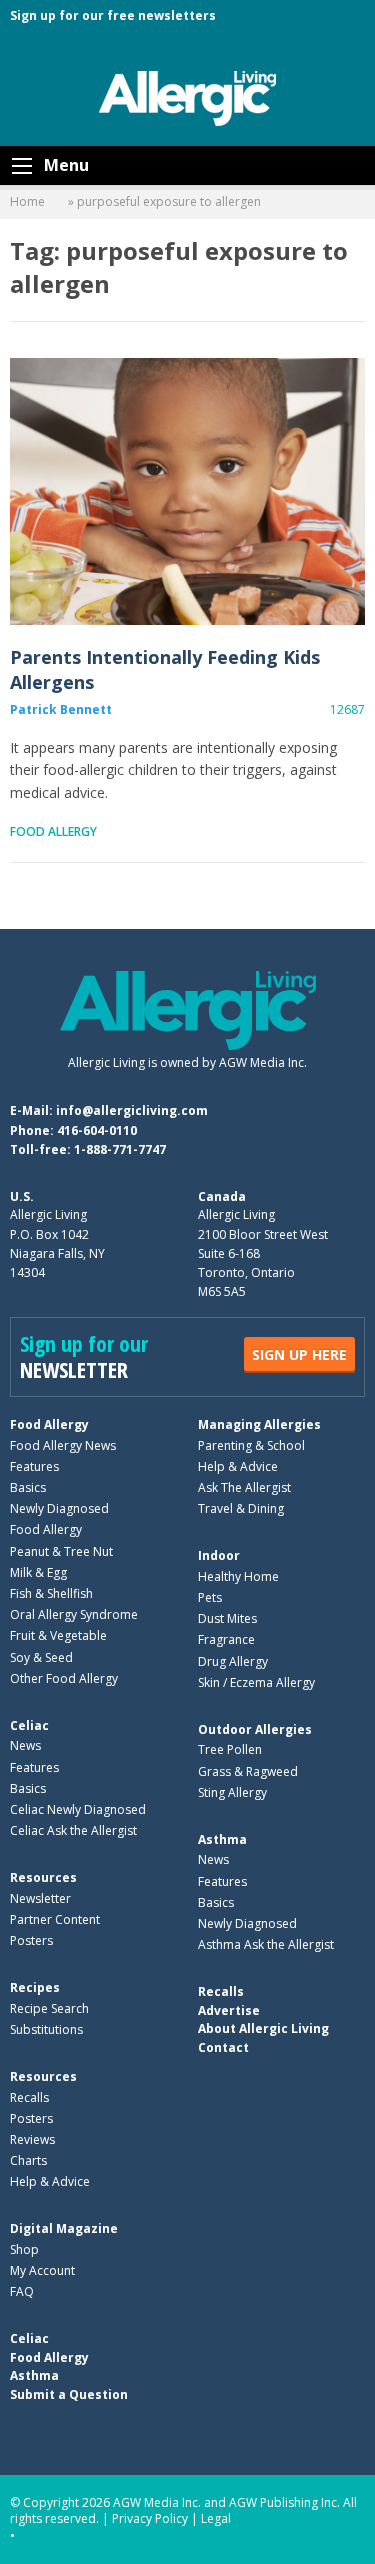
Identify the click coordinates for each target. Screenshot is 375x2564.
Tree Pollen (230, 1749)
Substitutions (46, 2029)
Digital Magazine (64, 2228)
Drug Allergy (233, 1661)
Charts (28, 2160)
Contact (223, 2047)
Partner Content (55, 1919)
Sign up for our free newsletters (113, 15)
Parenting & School (251, 1445)
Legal (216, 2518)
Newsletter (40, 1898)
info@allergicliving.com (132, 1110)
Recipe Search (49, 2008)
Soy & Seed (41, 1657)
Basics (28, 1487)
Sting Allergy (232, 1792)
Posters (31, 1940)
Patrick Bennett (61, 709)
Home (27, 201)
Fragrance (226, 1639)
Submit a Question (69, 2394)
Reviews (32, 2139)
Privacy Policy (150, 2518)
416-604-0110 (97, 1130)
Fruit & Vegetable (58, 1635)
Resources (43, 1877)
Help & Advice (238, 1466)
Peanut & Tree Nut (61, 1551)
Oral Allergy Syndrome (74, 1614)
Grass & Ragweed (248, 1771)
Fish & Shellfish (51, 1593)
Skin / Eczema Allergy (256, 1682)
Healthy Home (238, 1576)
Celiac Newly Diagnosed (78, 1809)
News (25, 1745)
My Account (42, 2270)
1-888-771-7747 (120, 1149)
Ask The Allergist (244, 1487)
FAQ (22, 2291)
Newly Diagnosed (59, 1508)
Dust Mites (227, 1618)
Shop (24, 2249)
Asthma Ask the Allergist (266, 1944)
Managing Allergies (259, 1424)
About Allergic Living (263, 2028)
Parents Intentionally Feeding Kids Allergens (187, 492)
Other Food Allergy (64, 1678)
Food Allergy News (63, 1445)
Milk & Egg (38, 1572)
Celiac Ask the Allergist (73, 1830)
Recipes (35, 1987)
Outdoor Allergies (255, 1729)
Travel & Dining (241, 1508)
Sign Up (299, 1354)
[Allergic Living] (188, 97)
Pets (210, 1597)
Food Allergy (53, 831)
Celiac (29, 1725)
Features (34, 1466)
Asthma (222, 1839)
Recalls (29, 2097)
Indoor (219, 1555)
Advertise (229, 2010)
